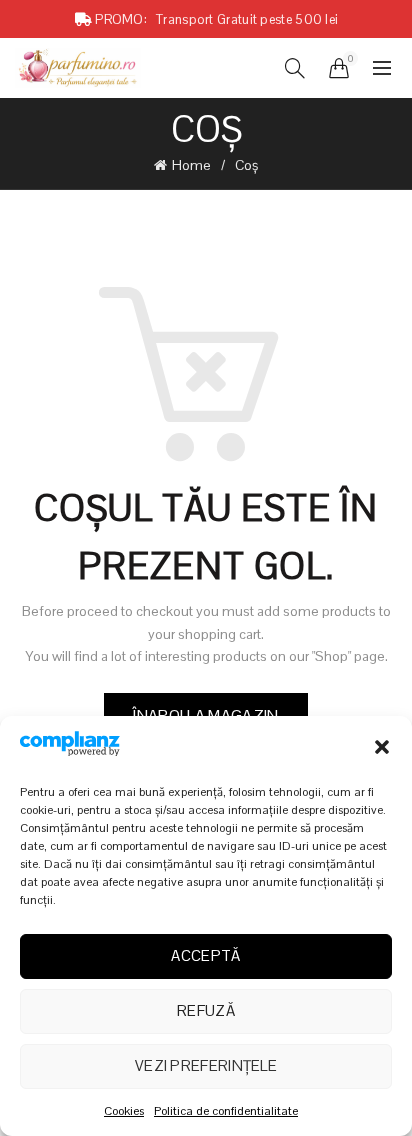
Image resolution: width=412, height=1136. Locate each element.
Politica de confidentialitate (226, 1111)
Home (191, 165)
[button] (382, 747)
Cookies (124, 1111)
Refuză (206, 1010)
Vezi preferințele (206, 1065)
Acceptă (205, 955)
